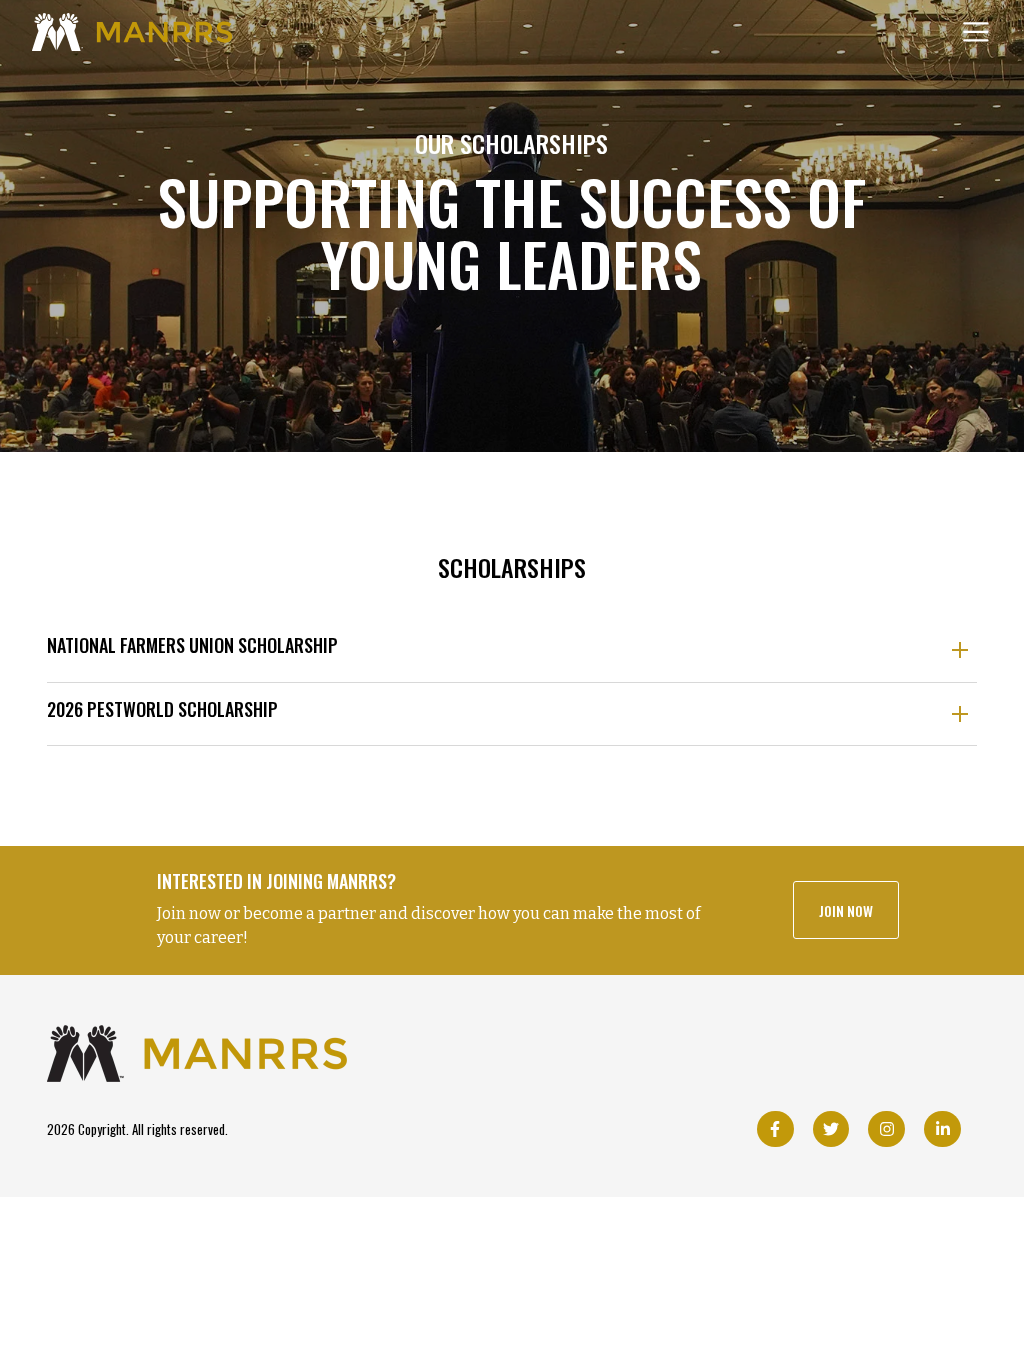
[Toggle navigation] (976, 32)
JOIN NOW (846, 910)
